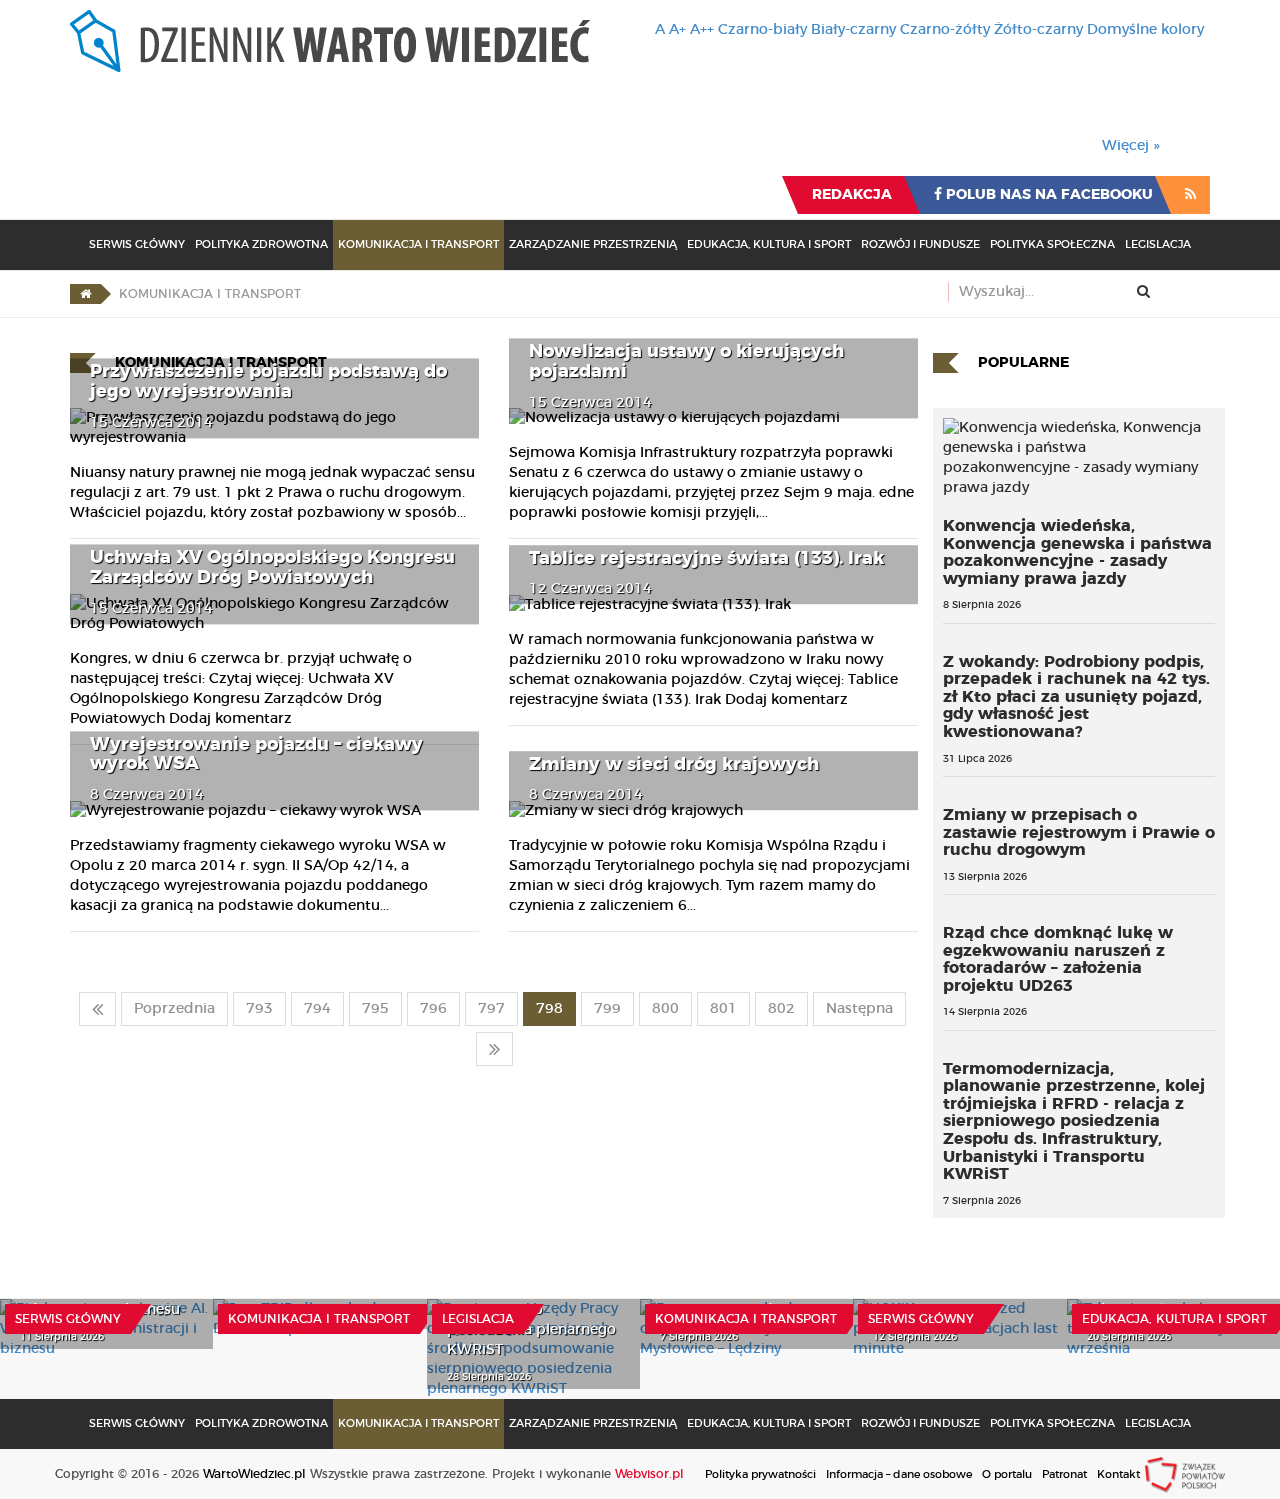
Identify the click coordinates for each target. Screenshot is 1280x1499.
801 (723, 1009)
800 (665, 1009)
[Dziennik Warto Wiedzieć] (330, 41)
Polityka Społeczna (1052, 244)
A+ (677, 30)
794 (317, 1009)
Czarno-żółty (945, 30)
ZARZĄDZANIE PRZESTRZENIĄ (593, 244)
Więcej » (1131, 146)
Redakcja (852, 195)
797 (491, 1009)
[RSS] (1190, 195)
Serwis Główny (137, 244)
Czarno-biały (762, 30)
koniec (494, 1049)
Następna (859, 1009)
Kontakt (1118, 1474)
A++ (702, 30)
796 (433, 1009)
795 (375, 1009)
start (97, 1009)
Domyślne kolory (1145, 30)
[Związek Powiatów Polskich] (1185, 1474)
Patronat (1064, 1474)
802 (781, 1009)
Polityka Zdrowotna (261, 244)
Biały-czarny (853, 30)
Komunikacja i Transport (418, 244)
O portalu (1007, 1474)
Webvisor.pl (649, 1474)
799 (607, 1009)
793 (259, 1009)
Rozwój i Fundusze (920, 244)
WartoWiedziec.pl (254, 1474)
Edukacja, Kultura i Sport (769, 244)
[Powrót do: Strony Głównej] (85, 294)
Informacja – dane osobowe (899, 1474)
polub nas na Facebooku (1047, 195)
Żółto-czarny (1038, 30)
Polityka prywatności (760, 1474)
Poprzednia (174, 1009)
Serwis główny (68, 1319)
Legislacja (1158, 244)
